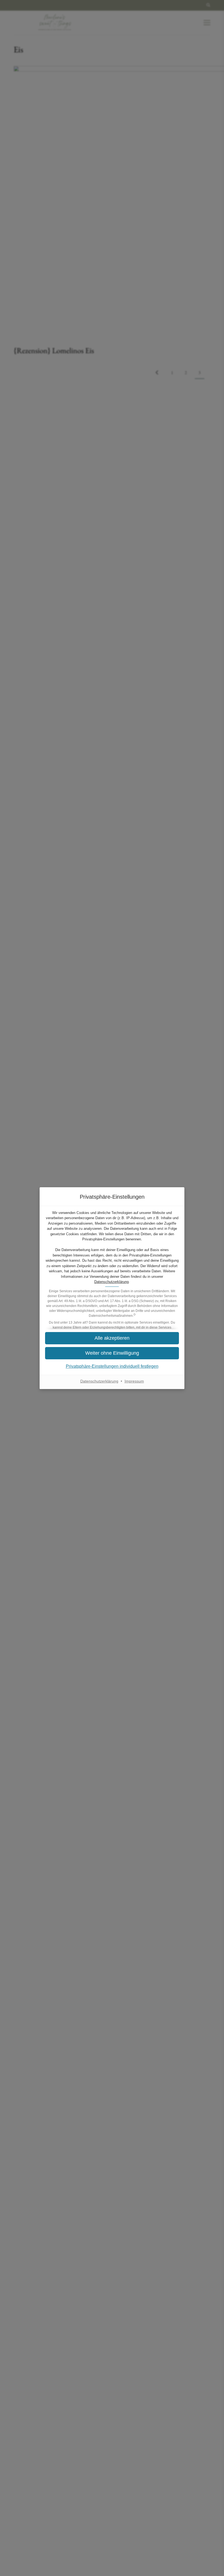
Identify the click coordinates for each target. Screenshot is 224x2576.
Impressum (134, 1381)
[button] (112, 1338)
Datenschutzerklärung (111, 1282)
